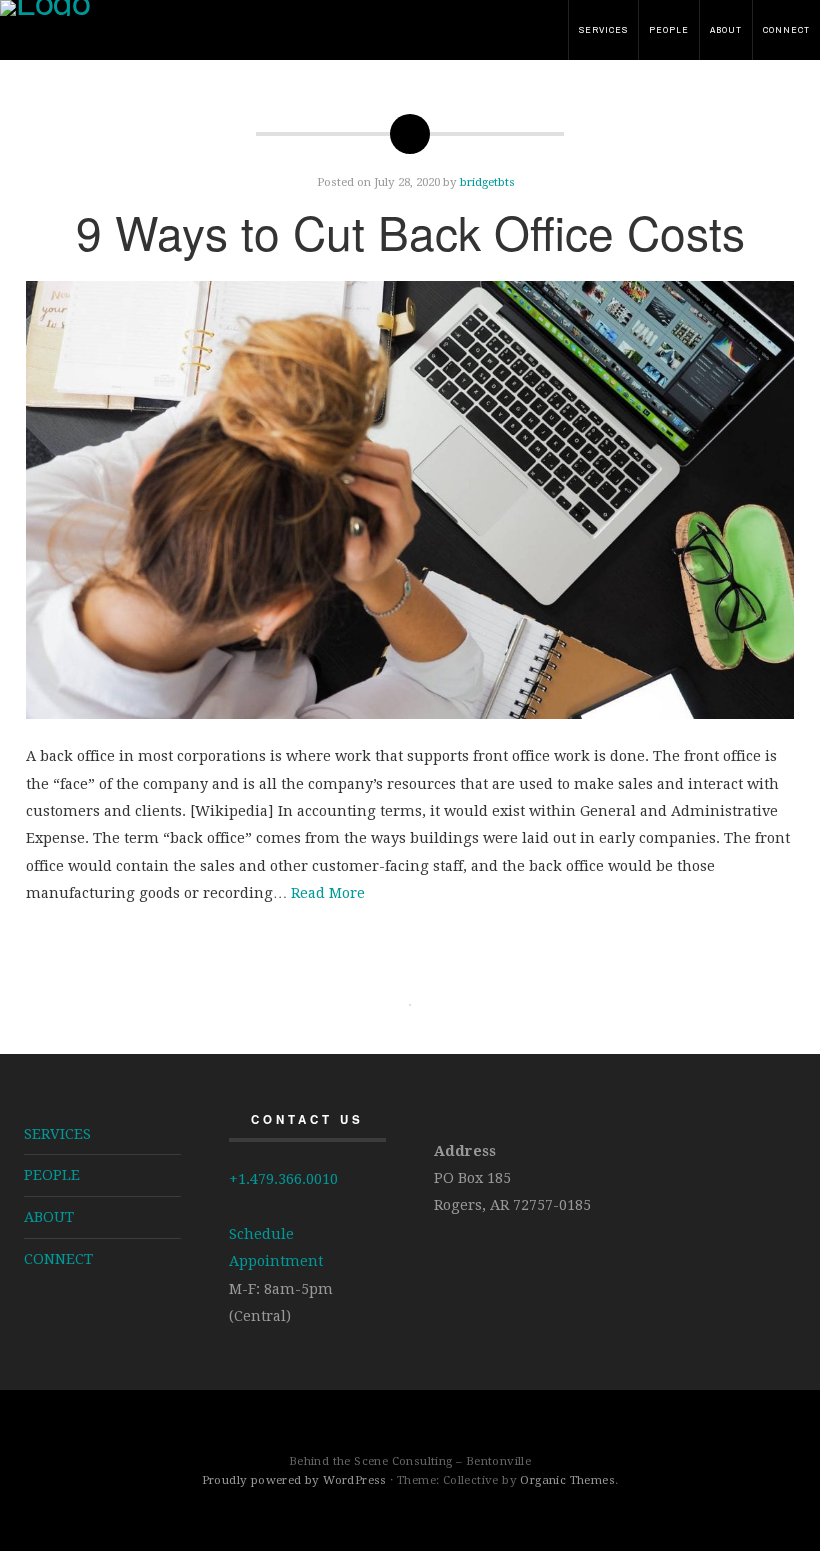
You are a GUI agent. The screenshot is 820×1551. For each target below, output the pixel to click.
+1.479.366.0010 (283, 1179)
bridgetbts (487, 182)
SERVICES (603, 29)
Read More (328, 893)
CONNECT (786, 29)
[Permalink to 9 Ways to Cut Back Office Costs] (410, 500)
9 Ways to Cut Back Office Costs (410, 231)
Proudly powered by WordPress (294, 1480)
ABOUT (726, 29)
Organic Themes (567, 1480)
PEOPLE (669, 29)
